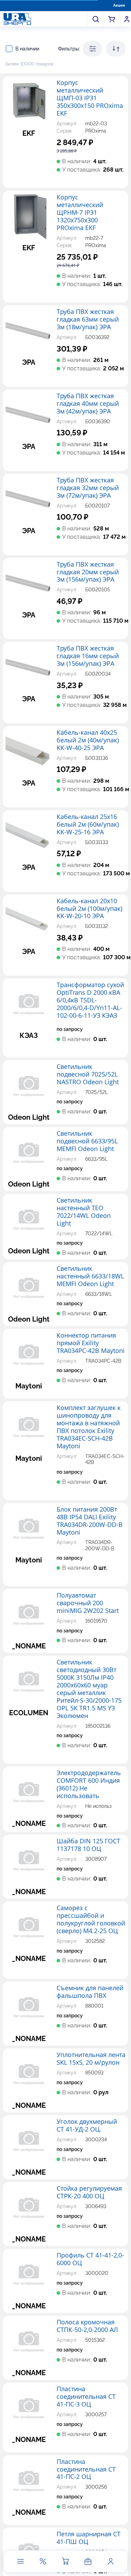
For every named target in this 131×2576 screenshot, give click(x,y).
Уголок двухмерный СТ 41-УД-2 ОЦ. (87, 2126)
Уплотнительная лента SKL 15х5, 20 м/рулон (91, 2059)
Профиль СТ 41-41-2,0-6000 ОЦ (90, 2259)
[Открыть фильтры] (92, 49)
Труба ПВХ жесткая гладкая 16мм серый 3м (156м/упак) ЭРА (88, 656)
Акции (119, 5)
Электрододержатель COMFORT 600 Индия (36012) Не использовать (89, 1785)
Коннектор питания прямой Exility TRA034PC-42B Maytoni (91, 1343)
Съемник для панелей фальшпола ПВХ (90, 1992)
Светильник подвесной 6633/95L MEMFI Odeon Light (87, 1141)
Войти (127, 19)
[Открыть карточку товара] (29, 102)
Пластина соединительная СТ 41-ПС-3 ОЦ (86, 2397)
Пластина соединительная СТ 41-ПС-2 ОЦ (86, 2469)
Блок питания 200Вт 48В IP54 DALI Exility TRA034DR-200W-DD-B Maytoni (90, 1521)
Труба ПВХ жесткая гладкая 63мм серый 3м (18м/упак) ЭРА (88, 320)
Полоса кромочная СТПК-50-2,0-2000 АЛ (87, 2326)
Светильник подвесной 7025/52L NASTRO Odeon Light (88, 1074)
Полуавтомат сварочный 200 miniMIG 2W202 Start (88, 1603)
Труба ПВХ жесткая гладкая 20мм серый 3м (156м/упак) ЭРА (88, 572)
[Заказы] (88, 2561)
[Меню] (20, 2561)
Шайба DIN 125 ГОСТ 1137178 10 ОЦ (88, 1845)
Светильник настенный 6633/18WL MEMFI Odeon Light (90, 1276)
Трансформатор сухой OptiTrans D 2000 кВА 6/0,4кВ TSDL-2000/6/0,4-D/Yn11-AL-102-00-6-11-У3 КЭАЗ (90, 1000)
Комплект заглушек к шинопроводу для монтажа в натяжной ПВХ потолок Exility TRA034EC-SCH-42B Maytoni (89, 1427)
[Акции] (43, 2561)
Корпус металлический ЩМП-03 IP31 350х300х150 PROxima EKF (90, 98)
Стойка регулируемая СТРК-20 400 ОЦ (89, 2192)
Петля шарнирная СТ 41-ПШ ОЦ (89, 2538)
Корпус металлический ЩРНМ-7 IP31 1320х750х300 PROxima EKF (80, 213)
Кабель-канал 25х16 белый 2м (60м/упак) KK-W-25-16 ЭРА (88, 825)
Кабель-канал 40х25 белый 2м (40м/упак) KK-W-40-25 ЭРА (88, 740)
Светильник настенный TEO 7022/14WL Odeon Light (84, 1212)
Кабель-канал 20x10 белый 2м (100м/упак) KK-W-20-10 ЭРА (89, 909)
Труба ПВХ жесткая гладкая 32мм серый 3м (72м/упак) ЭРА (88, 488)
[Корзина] (65, 2561)
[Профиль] (110, 2561)
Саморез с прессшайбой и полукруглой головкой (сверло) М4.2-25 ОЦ (91, 1920)
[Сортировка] (116, 49)
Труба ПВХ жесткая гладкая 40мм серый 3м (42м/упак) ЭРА (88, 404)
